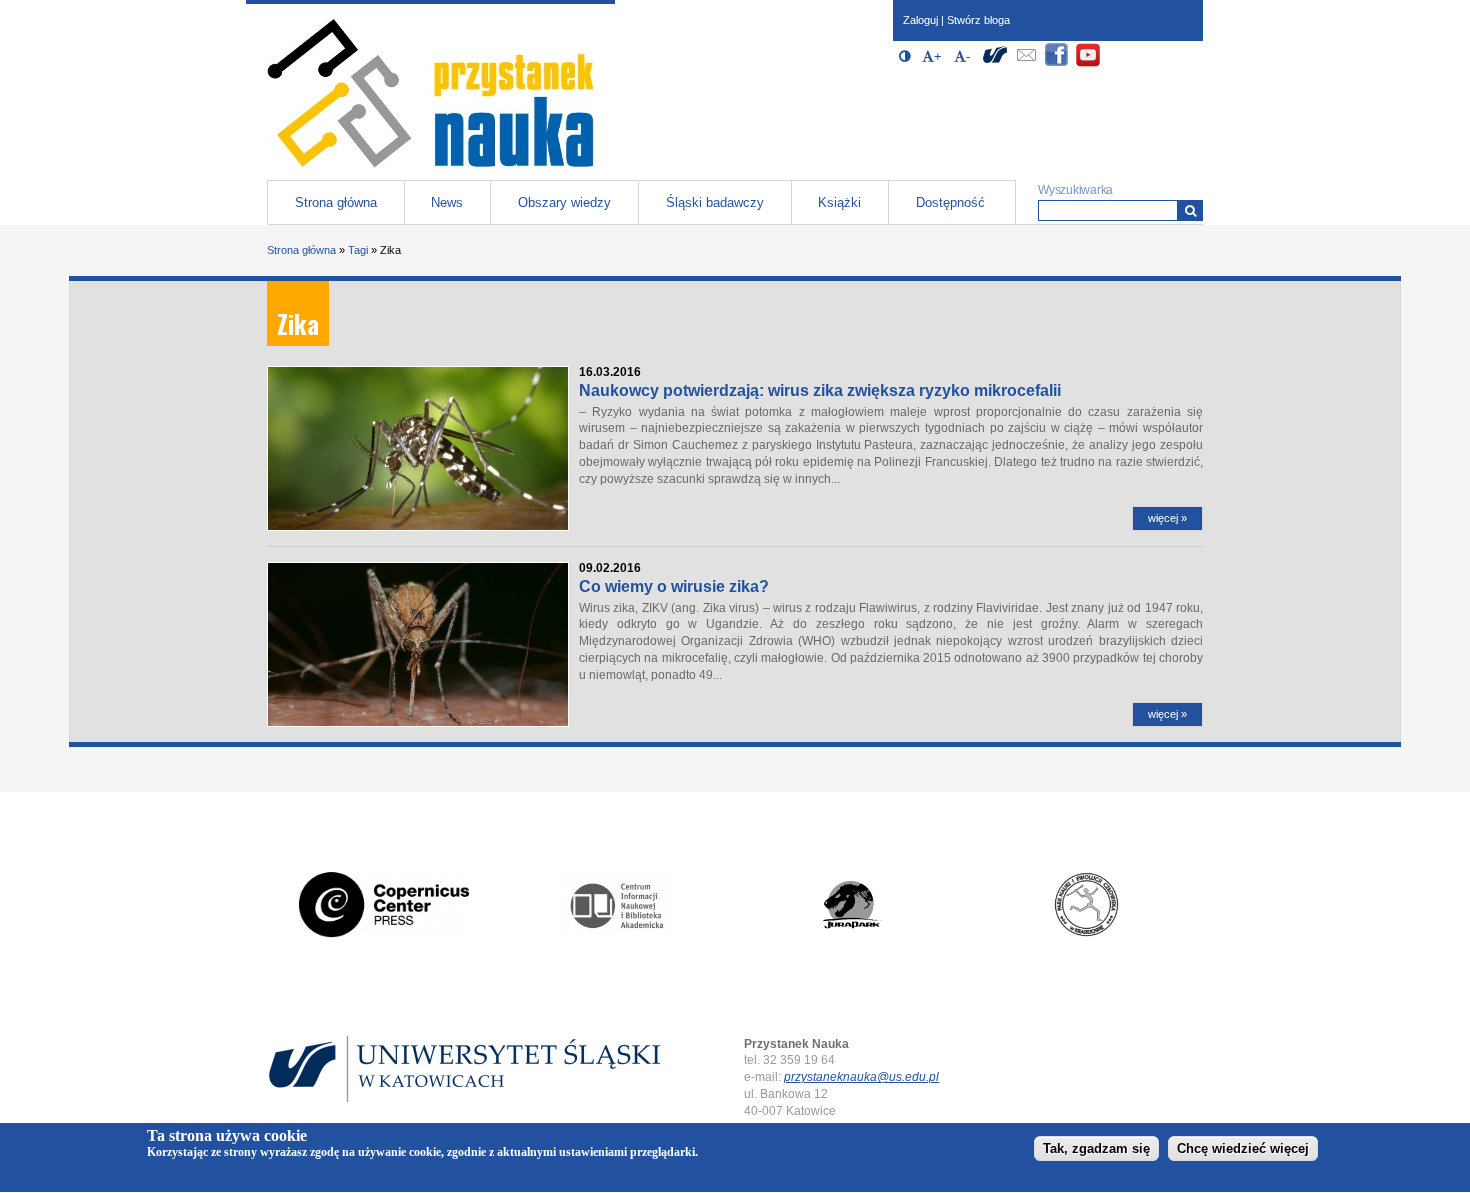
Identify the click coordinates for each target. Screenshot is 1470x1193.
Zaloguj (920, 20)
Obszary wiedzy (564, 202)
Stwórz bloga (978, 20)
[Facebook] (1057, 63)
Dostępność (950, 202)
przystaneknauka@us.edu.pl (861, 1077)
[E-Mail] (1026, 63)
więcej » (1167, 518)
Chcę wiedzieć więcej (1243, 1149)
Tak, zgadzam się (1096, 1149)
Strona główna (336, 202)
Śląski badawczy (715, 202)
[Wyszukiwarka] (1190, 210)
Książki (839, 202)
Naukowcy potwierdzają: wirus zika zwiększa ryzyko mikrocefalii (820, 390)
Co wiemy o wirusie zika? (674, 586)
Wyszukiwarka (1075, 190)
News (447, 202)
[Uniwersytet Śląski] (995, 63)
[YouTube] (1088, 63)
